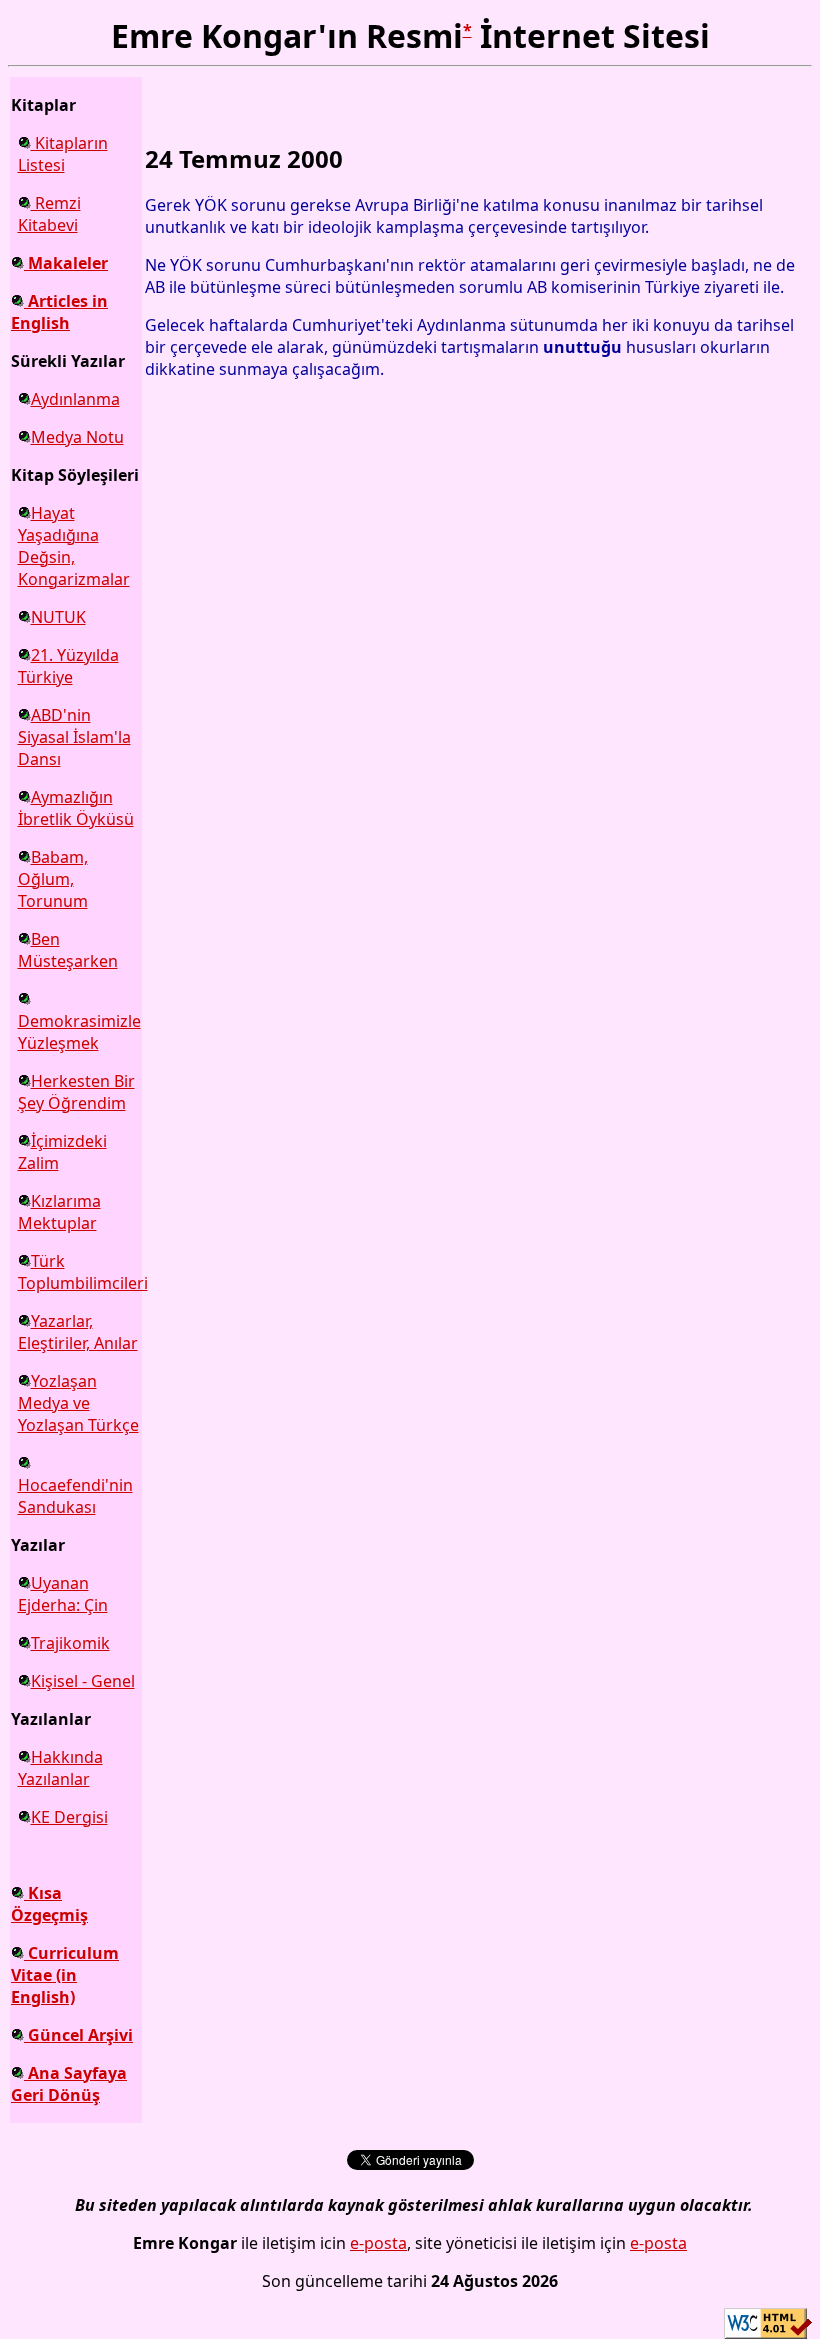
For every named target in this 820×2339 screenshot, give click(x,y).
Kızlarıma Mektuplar (59, 1212)
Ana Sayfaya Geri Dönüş (69, 2084)
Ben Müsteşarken (68, 950)
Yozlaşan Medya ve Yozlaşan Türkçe (78, 1403)
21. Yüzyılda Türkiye (68, 666)
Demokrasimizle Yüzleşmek (79, 1032)
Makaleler (66, 263)
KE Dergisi (69, 1817)
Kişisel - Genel (83, 1681)
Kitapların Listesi (63, 154)
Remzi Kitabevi (49, 214)
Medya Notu (77, 437)
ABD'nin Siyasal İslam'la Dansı (74, 737)
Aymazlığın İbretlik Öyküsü (76, 808)
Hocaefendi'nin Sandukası (75, 1496)
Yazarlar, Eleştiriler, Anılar (78, 1332)
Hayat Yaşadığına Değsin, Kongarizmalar (74, 546)
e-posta (378, 2243)
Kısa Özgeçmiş (49, 1904)
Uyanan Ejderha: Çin (63, 1594)
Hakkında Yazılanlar (60, 1768)
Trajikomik (70, 1643)
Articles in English (59, 312)
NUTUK (58, 617)
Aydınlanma (75, 399)
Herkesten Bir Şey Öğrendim (76, 1092)
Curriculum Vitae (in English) (65, 1975)
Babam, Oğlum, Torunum (53, 879)
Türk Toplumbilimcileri (83, 1272)
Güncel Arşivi (78, 2035)
